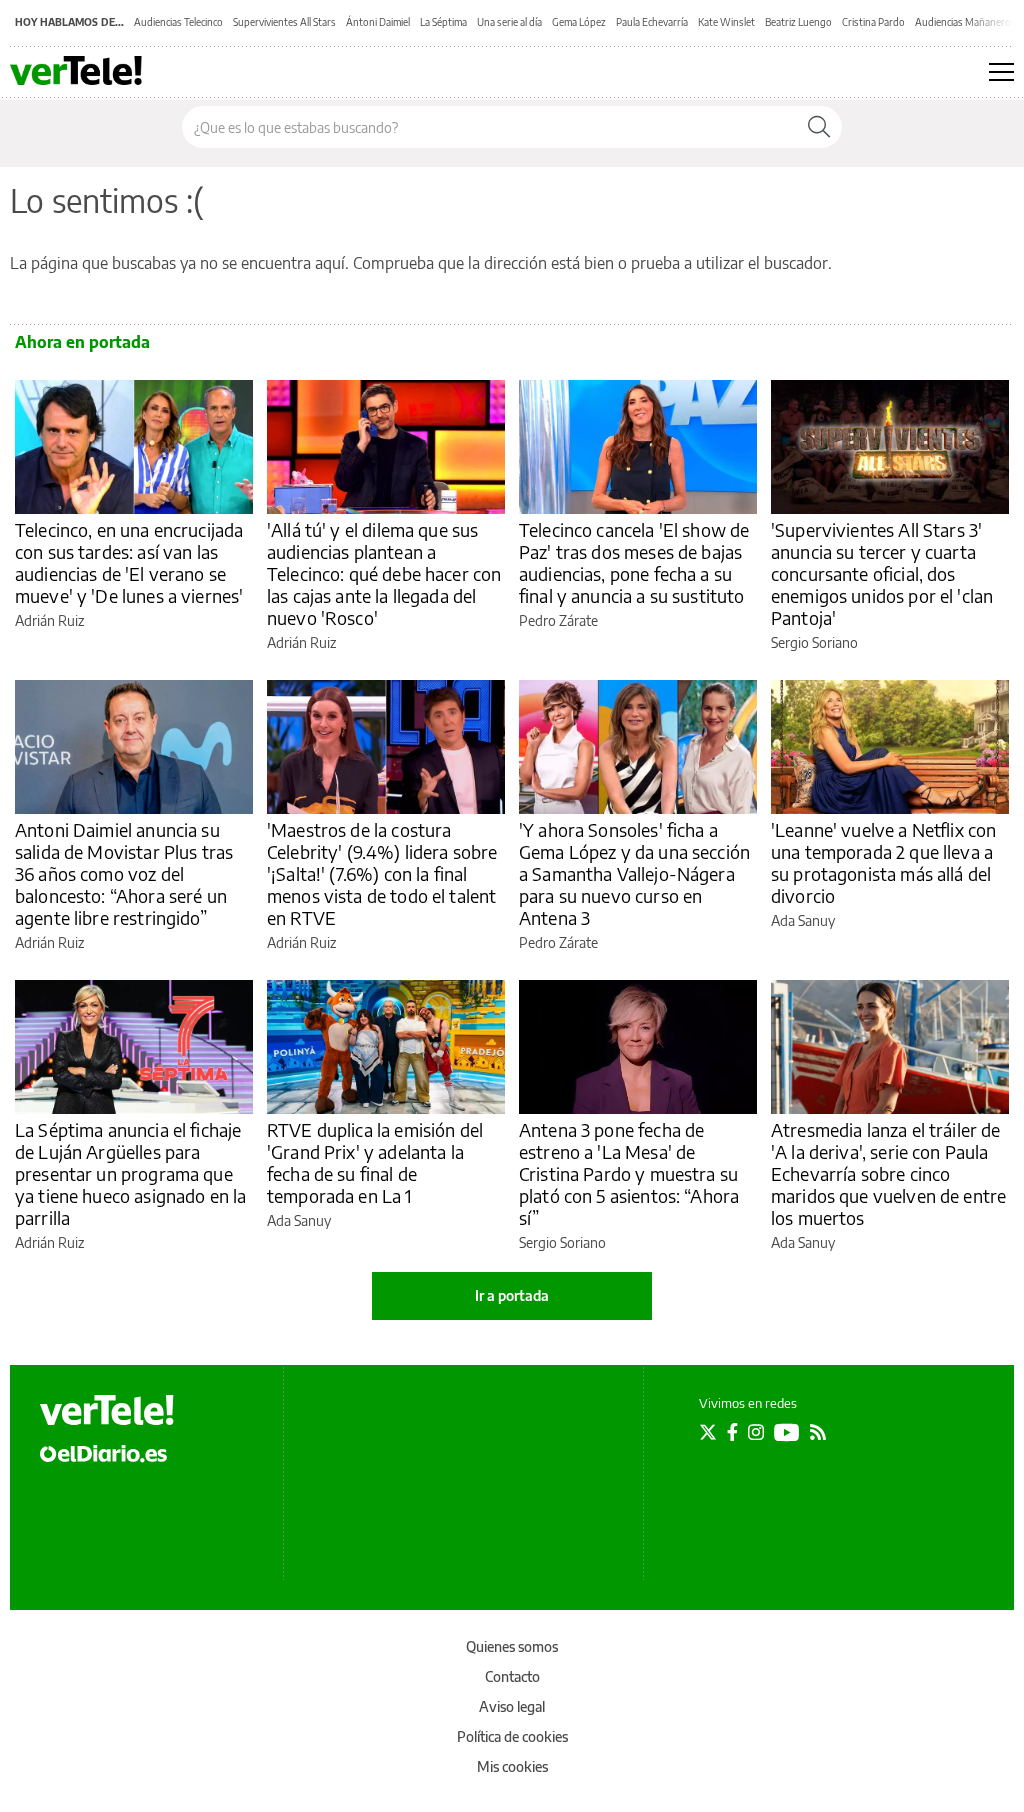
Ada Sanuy (803, 920)
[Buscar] (819, 127)
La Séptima (443, 22)
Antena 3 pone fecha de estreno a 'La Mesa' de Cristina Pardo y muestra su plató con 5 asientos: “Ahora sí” (629, 1173)
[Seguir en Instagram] (756, 1432)
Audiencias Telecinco (178, 22)
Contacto (512, 1676)
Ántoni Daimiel (378, 22)
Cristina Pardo (873, 22)
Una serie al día (509, 22)
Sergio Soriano (814, 642)
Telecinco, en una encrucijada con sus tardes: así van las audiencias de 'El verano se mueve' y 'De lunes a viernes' (129, 562)
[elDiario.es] (103, 1452)
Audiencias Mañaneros (965, 22)
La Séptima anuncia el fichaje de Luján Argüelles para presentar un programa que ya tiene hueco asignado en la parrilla (130, 1173)
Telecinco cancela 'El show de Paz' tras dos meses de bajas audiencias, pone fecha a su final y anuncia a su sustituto (634, 562)
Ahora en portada (82, 342)
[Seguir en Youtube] (787, 1432)
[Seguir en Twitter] (708, 1432)
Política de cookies (512, 1736)
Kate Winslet (726, 22)
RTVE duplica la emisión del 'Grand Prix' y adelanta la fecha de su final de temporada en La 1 (375, 1162)
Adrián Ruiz (49, 620)
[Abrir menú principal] (1001, 72)
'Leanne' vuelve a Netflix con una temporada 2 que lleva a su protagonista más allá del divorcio (883, 862)
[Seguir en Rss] (818, 1432)
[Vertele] (107, 1410)
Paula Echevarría (652, 22)
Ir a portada (512, 1295)
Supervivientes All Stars (284, 22)
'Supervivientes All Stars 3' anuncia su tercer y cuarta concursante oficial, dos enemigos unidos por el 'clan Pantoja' (882, 573)
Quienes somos (512, 1646)
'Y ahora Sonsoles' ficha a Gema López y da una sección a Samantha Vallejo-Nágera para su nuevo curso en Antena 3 (634, 873)
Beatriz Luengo (798, 22)
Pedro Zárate (558, 620)
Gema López (579, 22)
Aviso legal (512, 1706)
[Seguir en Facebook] (732, 1432)
